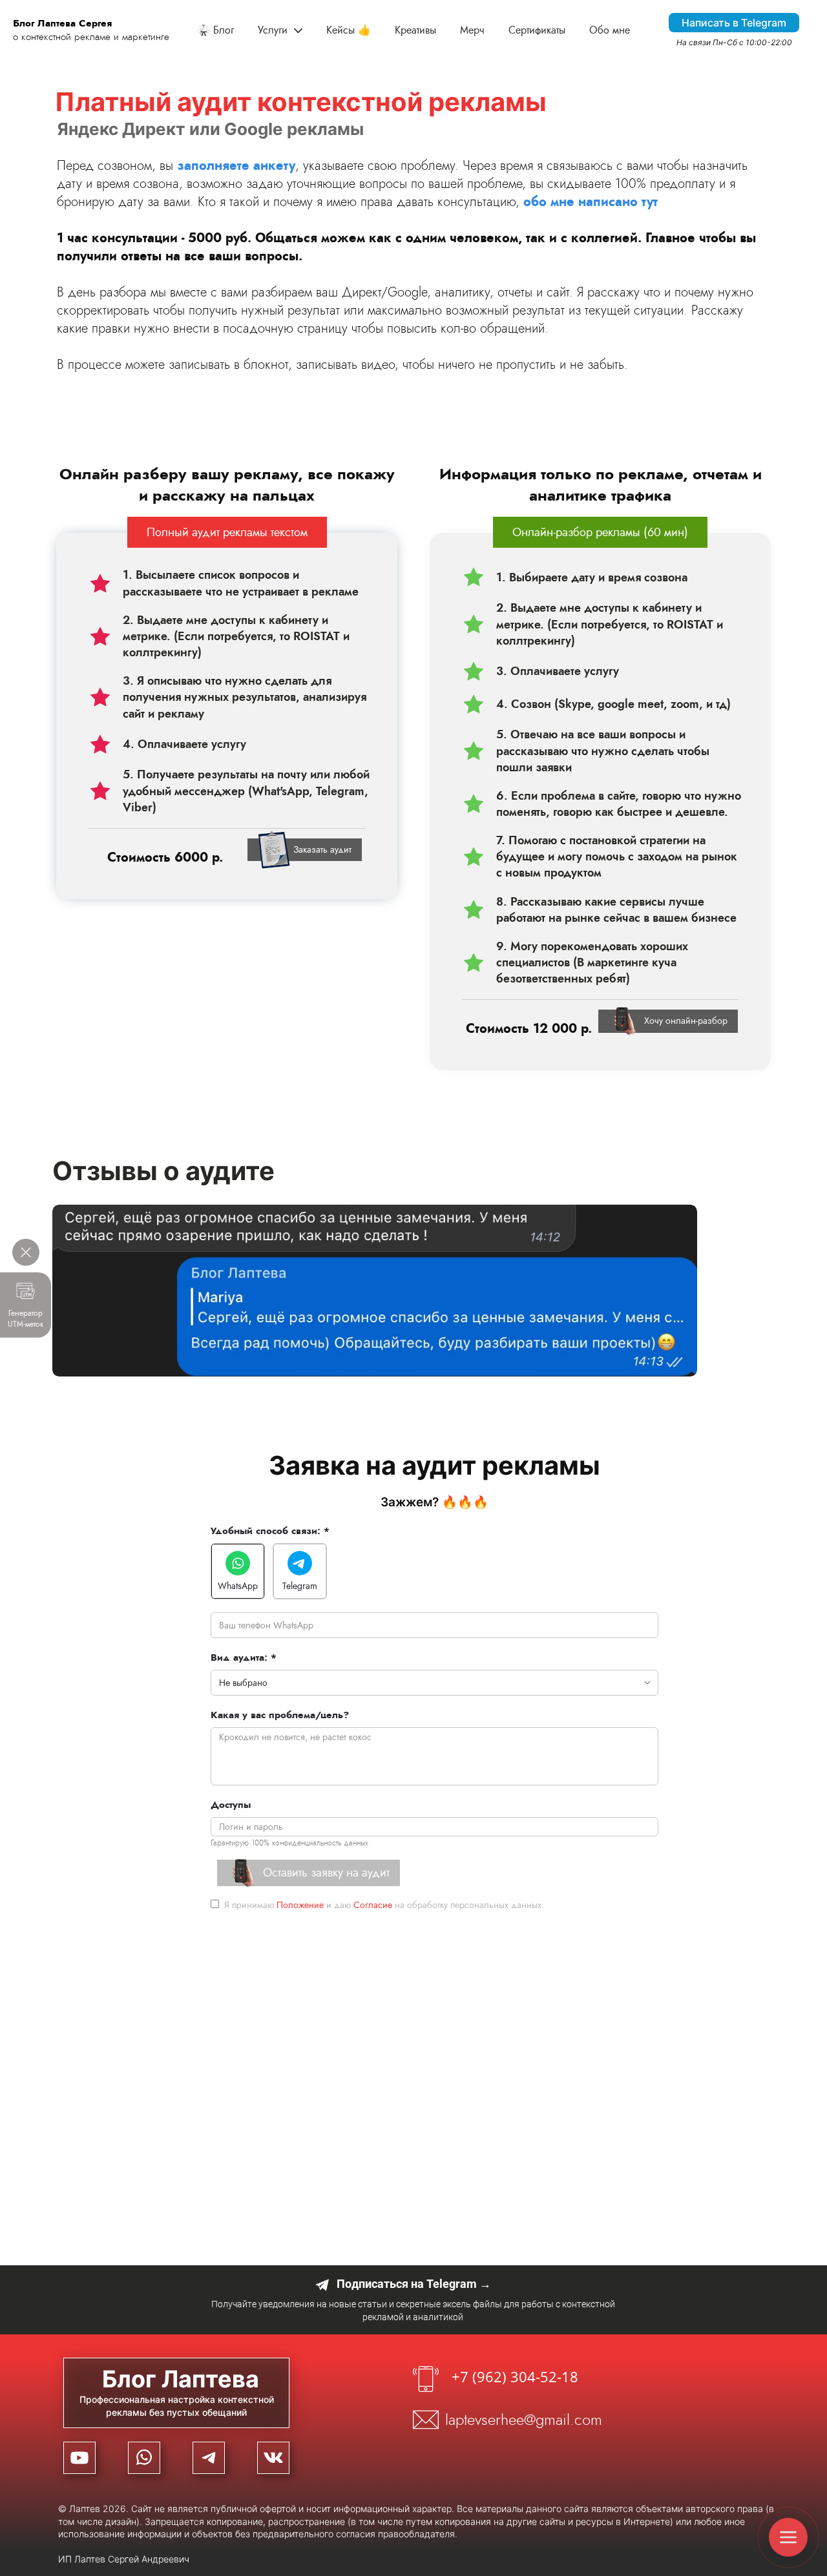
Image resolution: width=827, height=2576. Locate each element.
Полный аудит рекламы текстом (227, 532)
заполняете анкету (236, 166)
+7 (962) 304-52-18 (515, 2376)
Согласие (373, 1905)
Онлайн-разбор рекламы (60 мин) (600, 532)
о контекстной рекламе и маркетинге (91, 30)
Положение (300, 1905)
